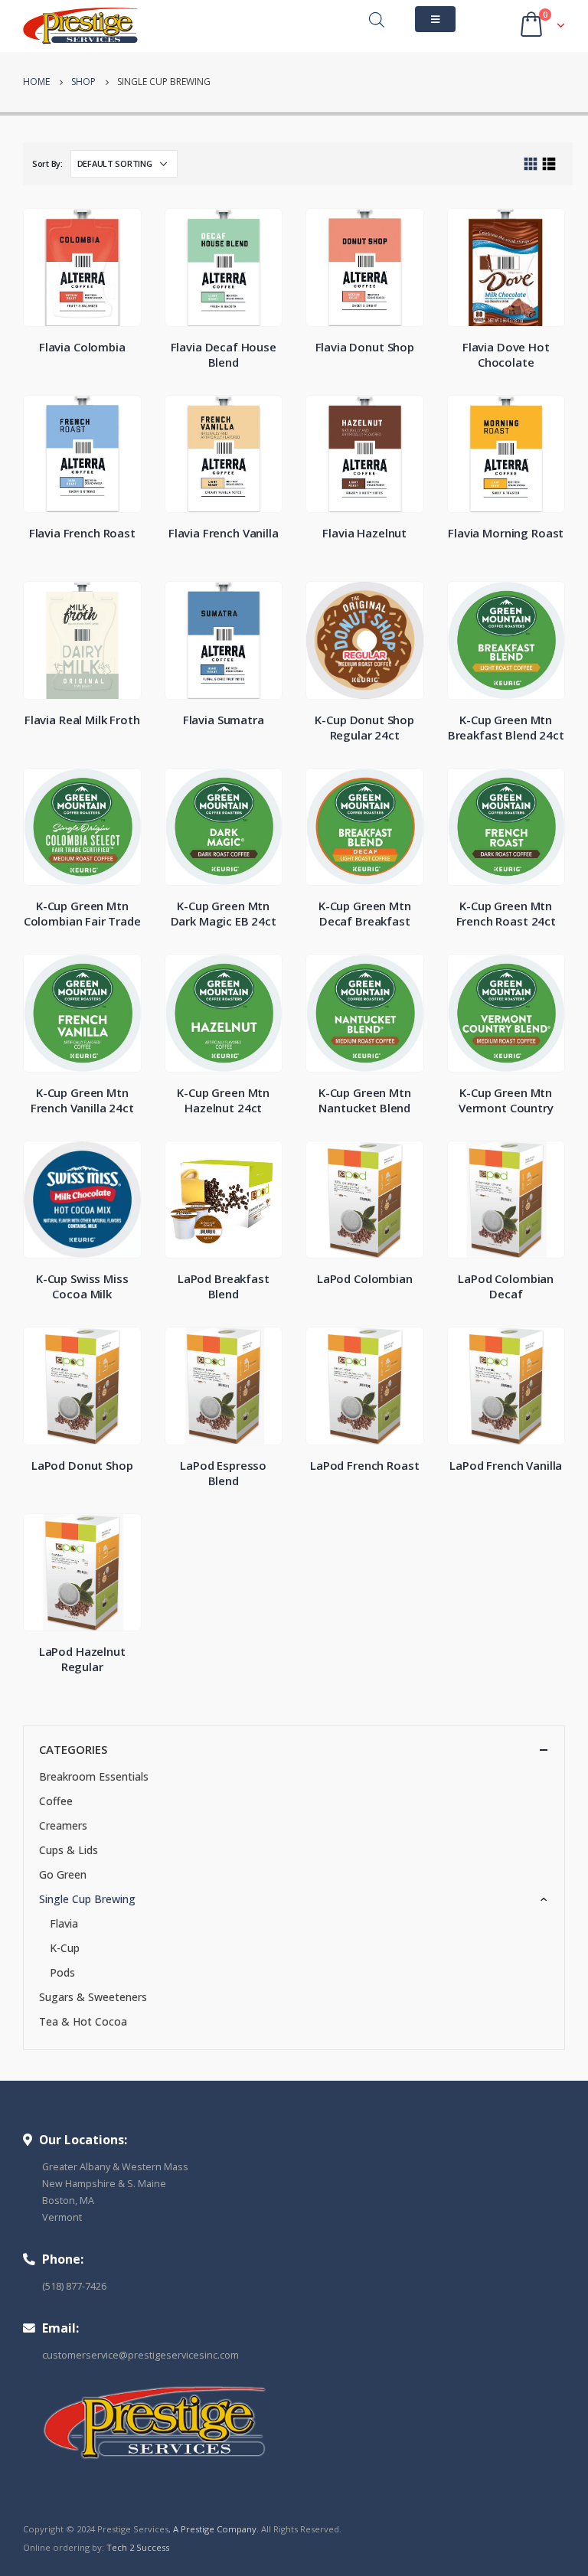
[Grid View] (531, 164)
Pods (62, 1972)
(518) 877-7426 (74, 2286)
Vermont (62, 2217)
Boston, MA (68, 2201)
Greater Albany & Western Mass (115, 2167)
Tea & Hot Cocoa (83, 2021)
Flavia (64, 1923)
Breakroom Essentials (94, 1776)
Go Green (63, 1874)
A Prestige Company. (216, 2529)
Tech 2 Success (138, 2547)
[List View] (549, 164)
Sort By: (47, 163)
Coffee (56, 1801)
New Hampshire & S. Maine (104, 2184)
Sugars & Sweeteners (93, 1997)
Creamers (63, 1825)
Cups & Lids (69, 1850)
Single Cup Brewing (87, 1899)
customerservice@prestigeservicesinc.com (140, 2355)
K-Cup (65, 1948)
